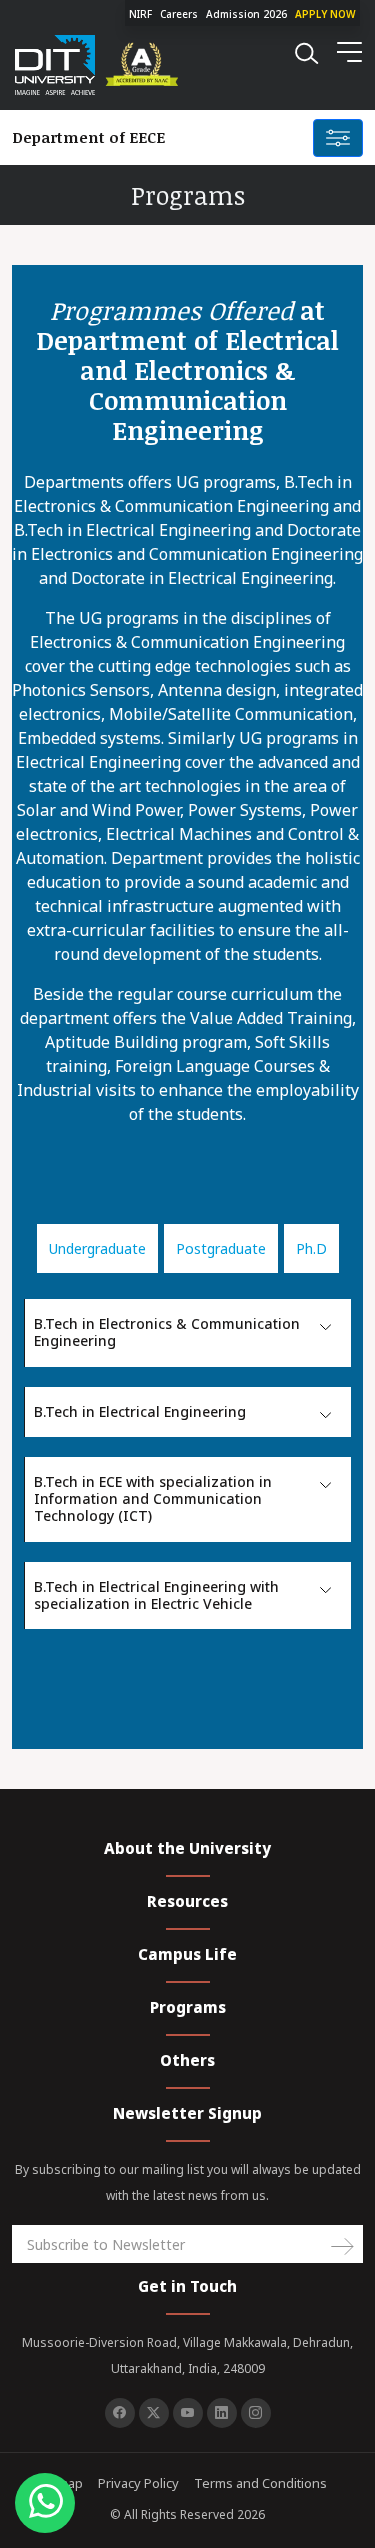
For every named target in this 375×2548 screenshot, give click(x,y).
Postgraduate (221, 1248)
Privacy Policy (138, 2483)
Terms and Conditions (260, 2483)
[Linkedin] (222, 2413)
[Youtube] (188, 2413)
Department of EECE (88, 137)
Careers (179, 14)
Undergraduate (97, 1248)
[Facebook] (120, 2413)
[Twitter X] (154, 2413)
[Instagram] (256, 2413)
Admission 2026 (246, 14)
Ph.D (311, 1248)
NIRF (140, 14)
